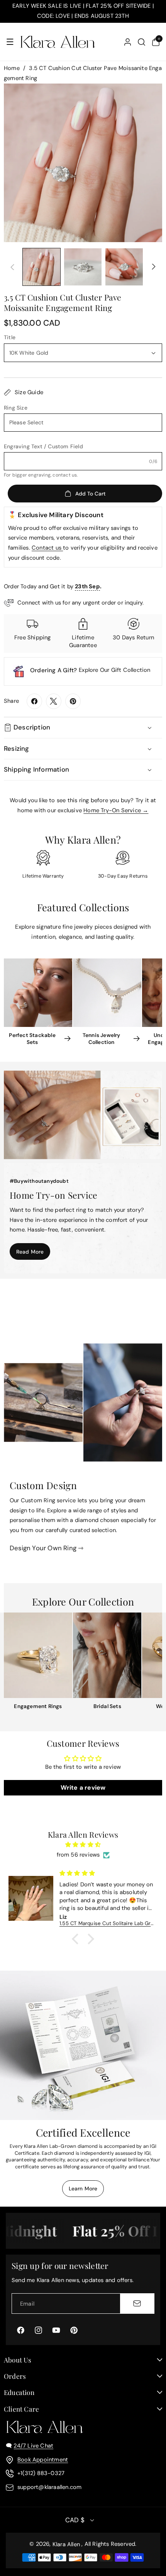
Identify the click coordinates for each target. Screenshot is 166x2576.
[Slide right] (154, 267)
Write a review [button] (83, 1788)
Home (12, 68)
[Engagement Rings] (38, 1655)
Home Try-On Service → (116, 810)
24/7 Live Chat (33, 2446)
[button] (10, 42)
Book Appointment (43, 2460)
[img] (83, 1845)
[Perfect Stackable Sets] (38, 993)
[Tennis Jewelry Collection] (107, 993)
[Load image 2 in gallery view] (83, 267)
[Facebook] (34, 701)
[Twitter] (54, 701)
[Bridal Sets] (107, 1655)
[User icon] (128, 42)
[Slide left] (12, 267)
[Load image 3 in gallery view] (124, 267)
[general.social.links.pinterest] (73, 701)
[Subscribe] (137, 2303)
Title (10, 337)
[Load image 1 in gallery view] (41, 267)
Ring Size (16, 408)
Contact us (47, 548)
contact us (65, 475)
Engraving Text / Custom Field (43, 446)
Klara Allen (66, 2544)
